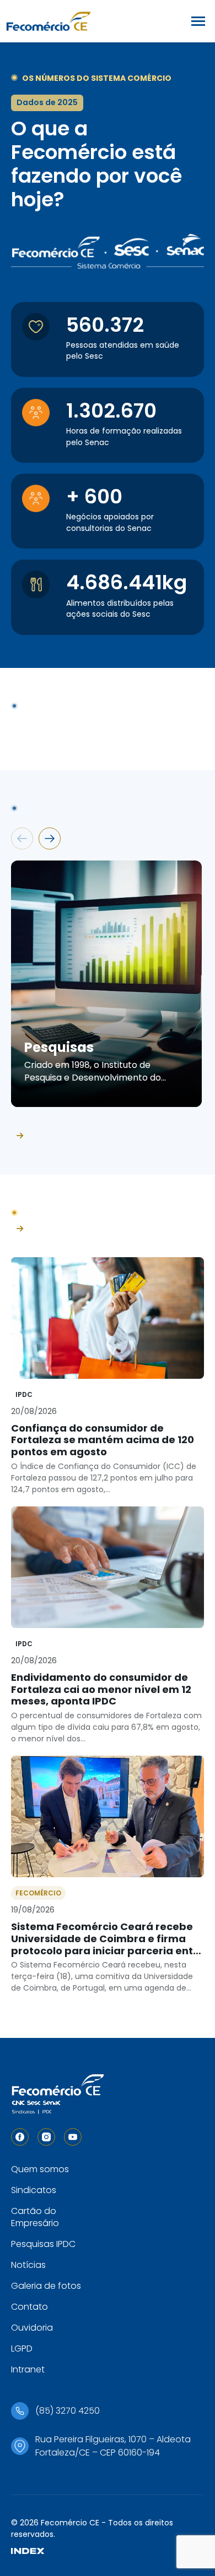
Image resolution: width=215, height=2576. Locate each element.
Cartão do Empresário (35, 2217)
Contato (29, 2307)
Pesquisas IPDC (43, 2244)
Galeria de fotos (46, 2286)
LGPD (22, 2348)
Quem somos (40, 2169)
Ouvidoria (32, 2328)
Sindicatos (34, 2190)
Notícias (28, 2265)
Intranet (28, 2369)
